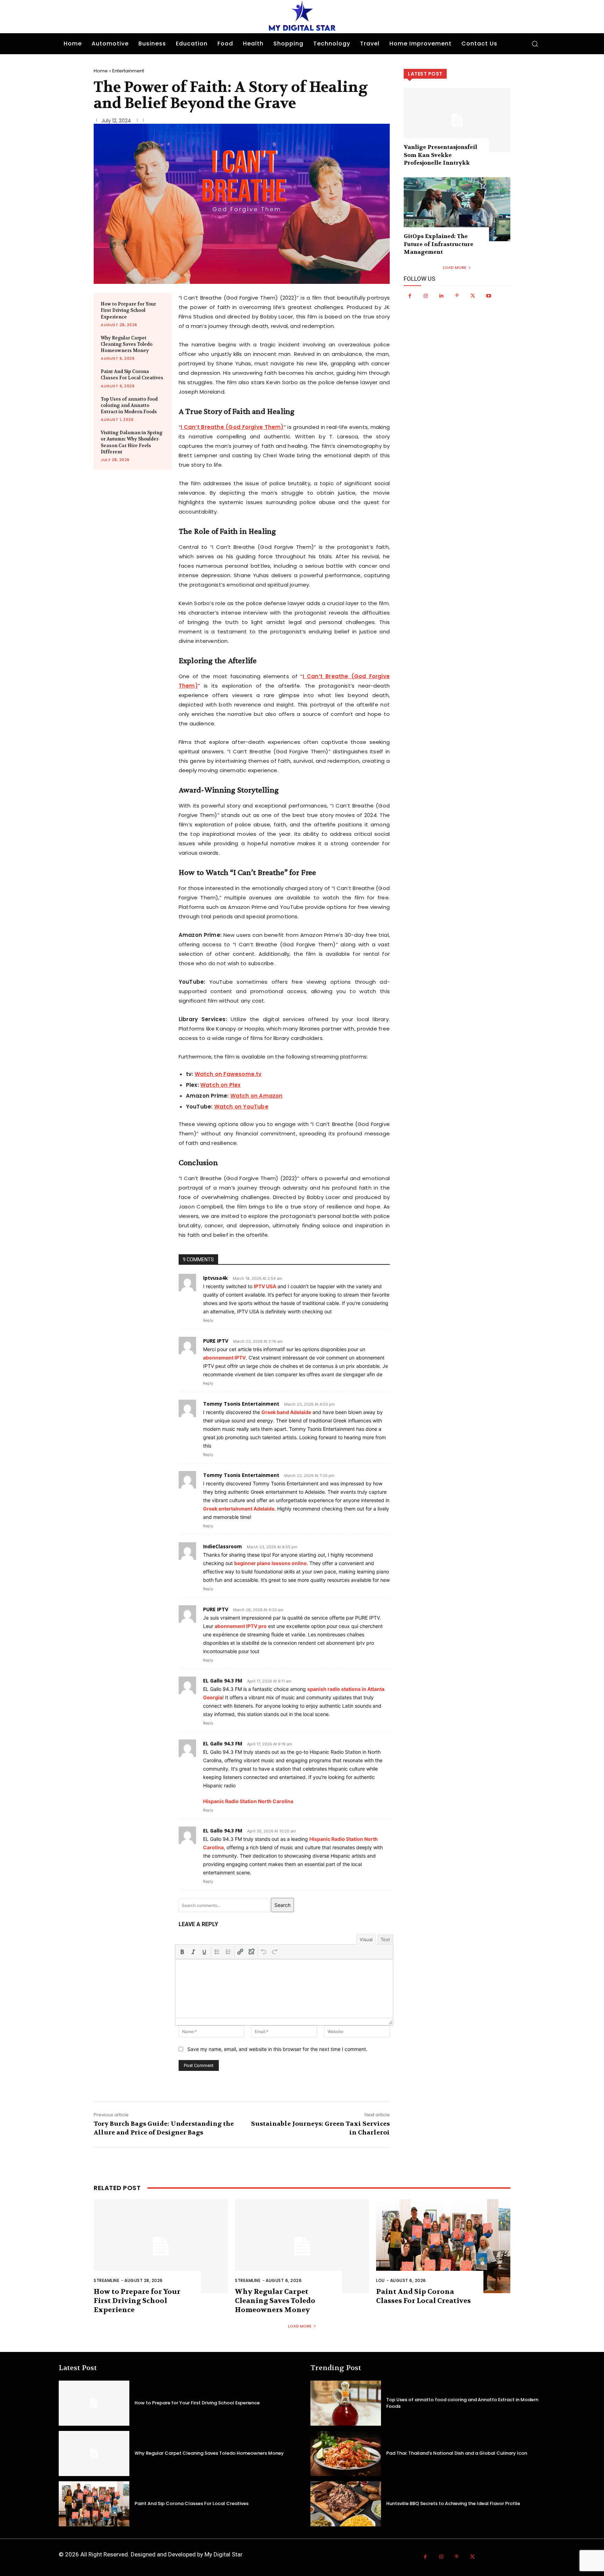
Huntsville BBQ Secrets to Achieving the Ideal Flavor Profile (453, 2503)
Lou (380, 2280)
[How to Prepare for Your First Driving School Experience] (161, 2246)
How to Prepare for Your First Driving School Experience (128, 310)
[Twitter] (473, 296)
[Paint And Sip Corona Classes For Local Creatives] (443, 2246)
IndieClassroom (222, 1546)
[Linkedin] (441, 296)
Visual (366, 1939)
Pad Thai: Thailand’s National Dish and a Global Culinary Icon (457, 2453)
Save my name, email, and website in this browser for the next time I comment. (277, 2049)
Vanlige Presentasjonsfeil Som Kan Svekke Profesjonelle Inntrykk (440, 155)
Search (282, 1905)
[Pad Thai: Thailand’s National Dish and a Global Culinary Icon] (346, 2453)
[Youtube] (488, 296)
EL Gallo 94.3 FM (223, 1681)
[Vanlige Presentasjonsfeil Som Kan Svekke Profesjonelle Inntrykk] (457, 120)
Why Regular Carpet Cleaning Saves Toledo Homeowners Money (127, 344)
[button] (535, 44)
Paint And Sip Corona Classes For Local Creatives (132, 375)
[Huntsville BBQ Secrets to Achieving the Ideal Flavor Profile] (346, 2504)
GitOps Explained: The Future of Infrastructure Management (438, 244)
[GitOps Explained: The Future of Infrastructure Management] (457, 209)
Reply (208, 1320)
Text (385, 1939)
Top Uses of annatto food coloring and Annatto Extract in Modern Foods (129, 405)
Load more (455, 267)
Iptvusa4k (215, 1278)
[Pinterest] (457, 296)
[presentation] (182, 1952)
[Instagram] (426, 296)
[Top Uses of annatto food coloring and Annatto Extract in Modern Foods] (346, 2403)
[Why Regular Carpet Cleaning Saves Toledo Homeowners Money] (302, 2246)
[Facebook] (410, 296)
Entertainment (128, 71)
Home (101, 71)
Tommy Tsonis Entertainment (241, 1404)
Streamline (106, 2280)
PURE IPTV (216, 1341)
